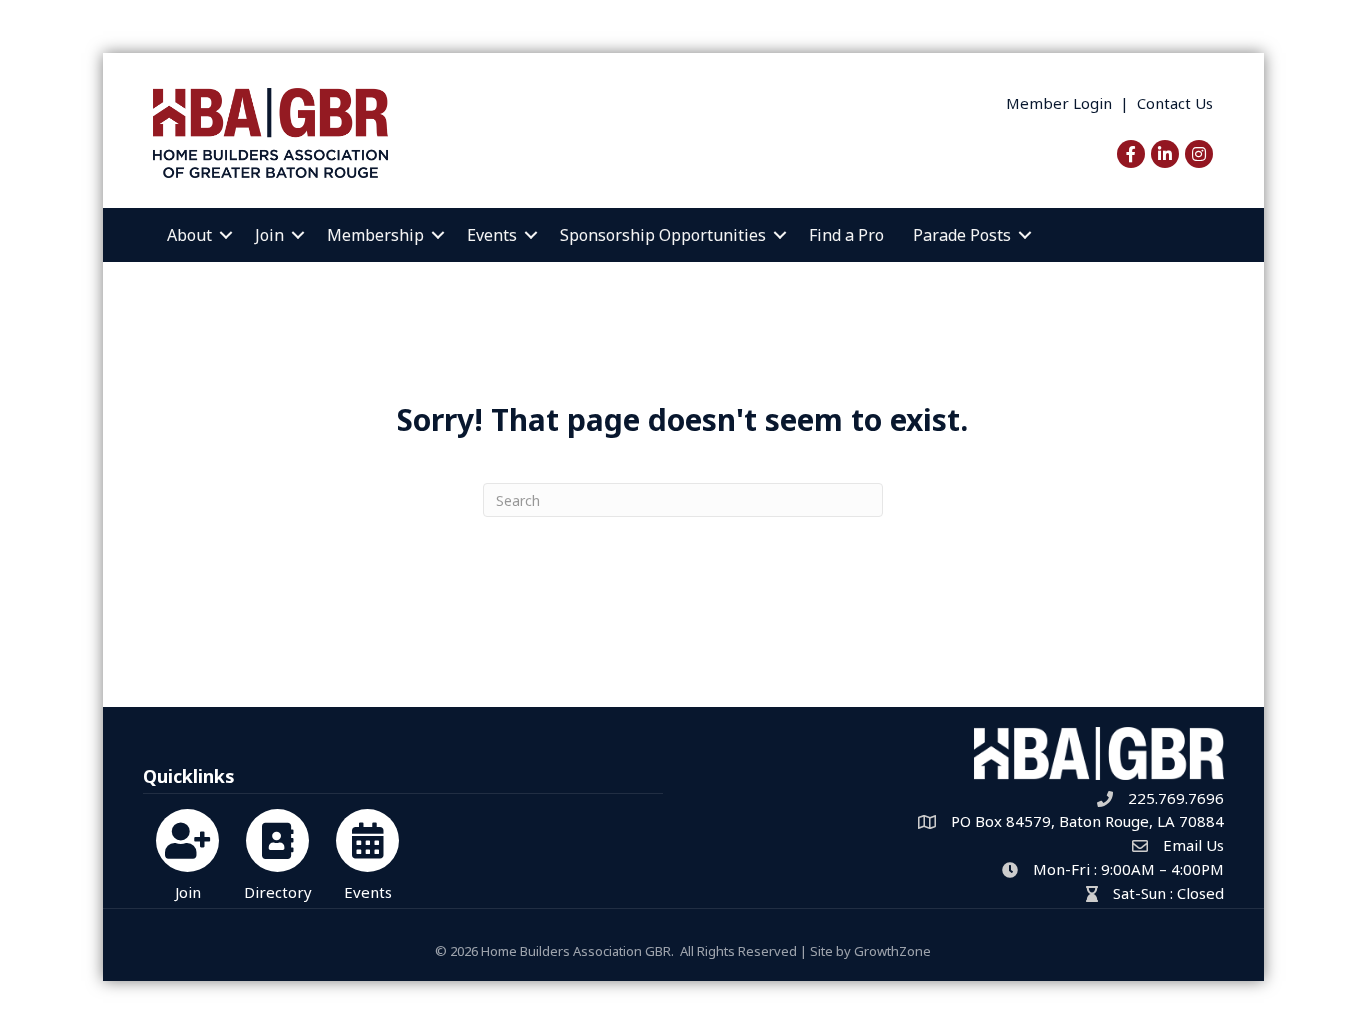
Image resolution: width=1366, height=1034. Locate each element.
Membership (375, 235)
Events (492, 235)
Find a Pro (846, 235)
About (189, 235)
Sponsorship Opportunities (663, 235)
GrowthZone (892, 951)
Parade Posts (962, 235)
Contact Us (1175, 103)
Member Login (1059, 103)
